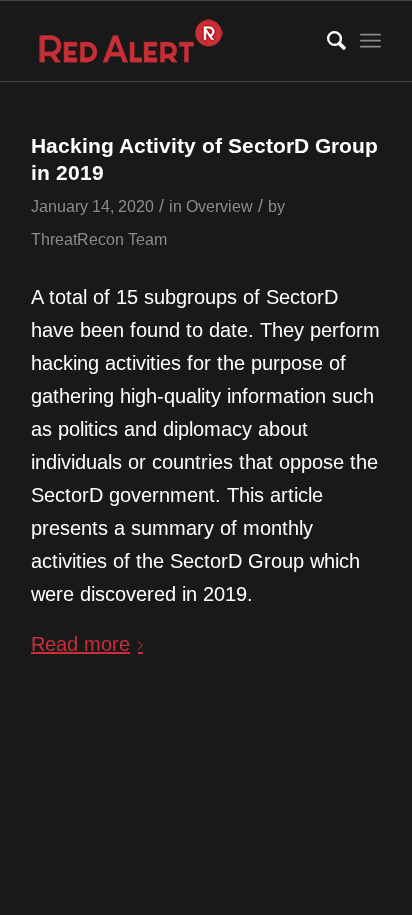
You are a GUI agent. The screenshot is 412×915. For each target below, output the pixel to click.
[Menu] (370, 41)
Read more (80, 644)
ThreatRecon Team (99, 239)
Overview (219, 206)
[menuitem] (326, 41)
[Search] (326, 41)
